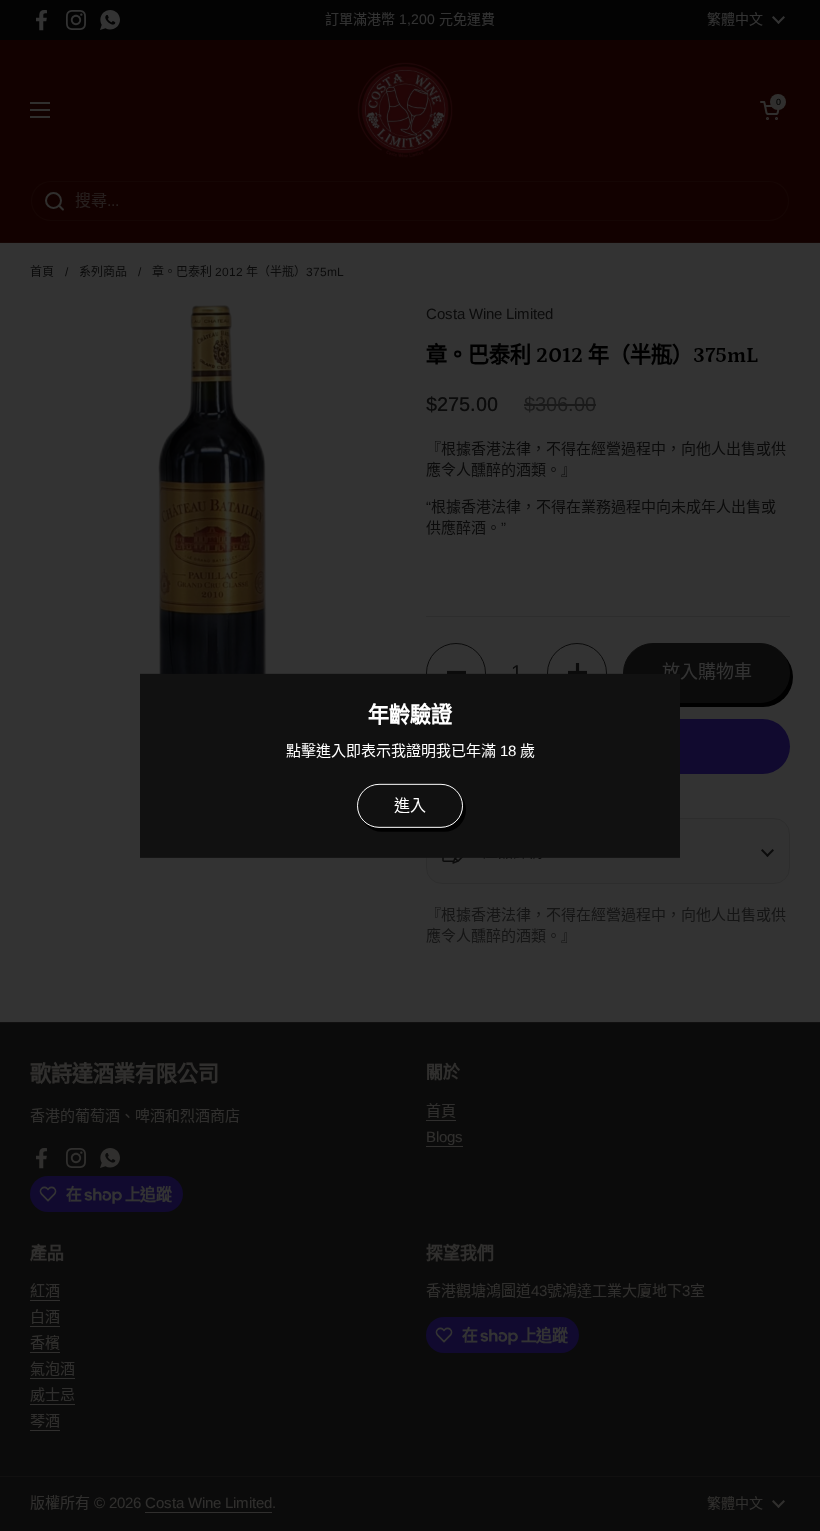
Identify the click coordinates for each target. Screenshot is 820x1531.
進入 (410, 805)
